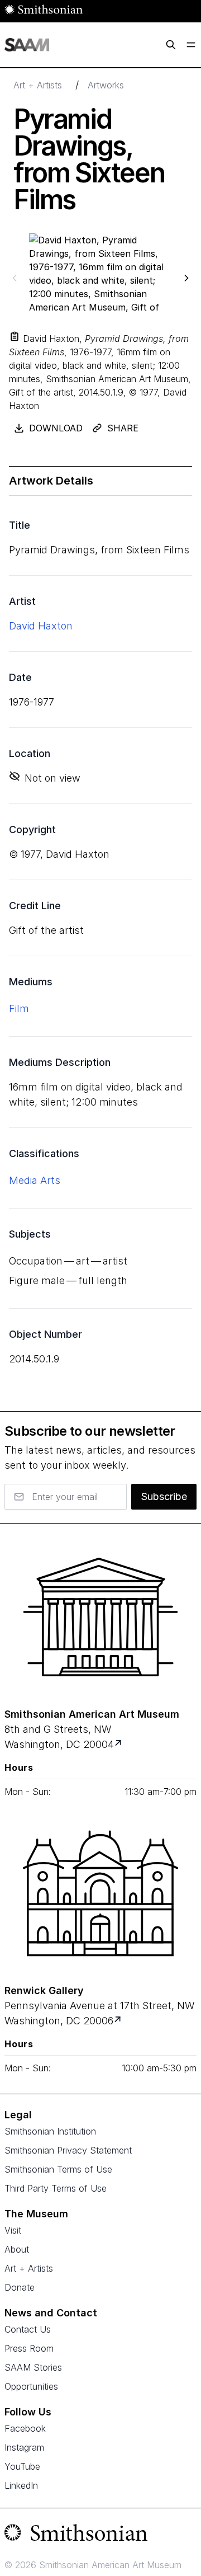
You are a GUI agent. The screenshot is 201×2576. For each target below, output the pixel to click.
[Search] (171, 45)
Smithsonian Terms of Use (58, 2169)
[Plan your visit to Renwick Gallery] (119, 2021)
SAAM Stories (33, 2367)
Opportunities (31, 2386)
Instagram (24, 2447)
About (17, 2249)
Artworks (106, 85)
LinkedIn (21, 2485)
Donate (20, 2287)
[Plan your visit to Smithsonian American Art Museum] (119, 1744)
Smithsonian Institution (50, 2131)
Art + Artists (38, 85)
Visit (13, 2230)
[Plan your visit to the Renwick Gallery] (100, 1893)
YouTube (22, 2466)
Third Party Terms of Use (56, 2188)
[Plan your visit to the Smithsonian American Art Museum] (100, 1617)
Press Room (29, 2348)
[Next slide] (186, 278)
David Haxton (41, 626)
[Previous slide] (15, 278)
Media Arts (35, 1180)
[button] (15, 336)
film (19, 1009)
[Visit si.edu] (100, 2535)
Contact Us (28, 2329)
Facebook (25, 2428)
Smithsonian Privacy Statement (68, 2150)
